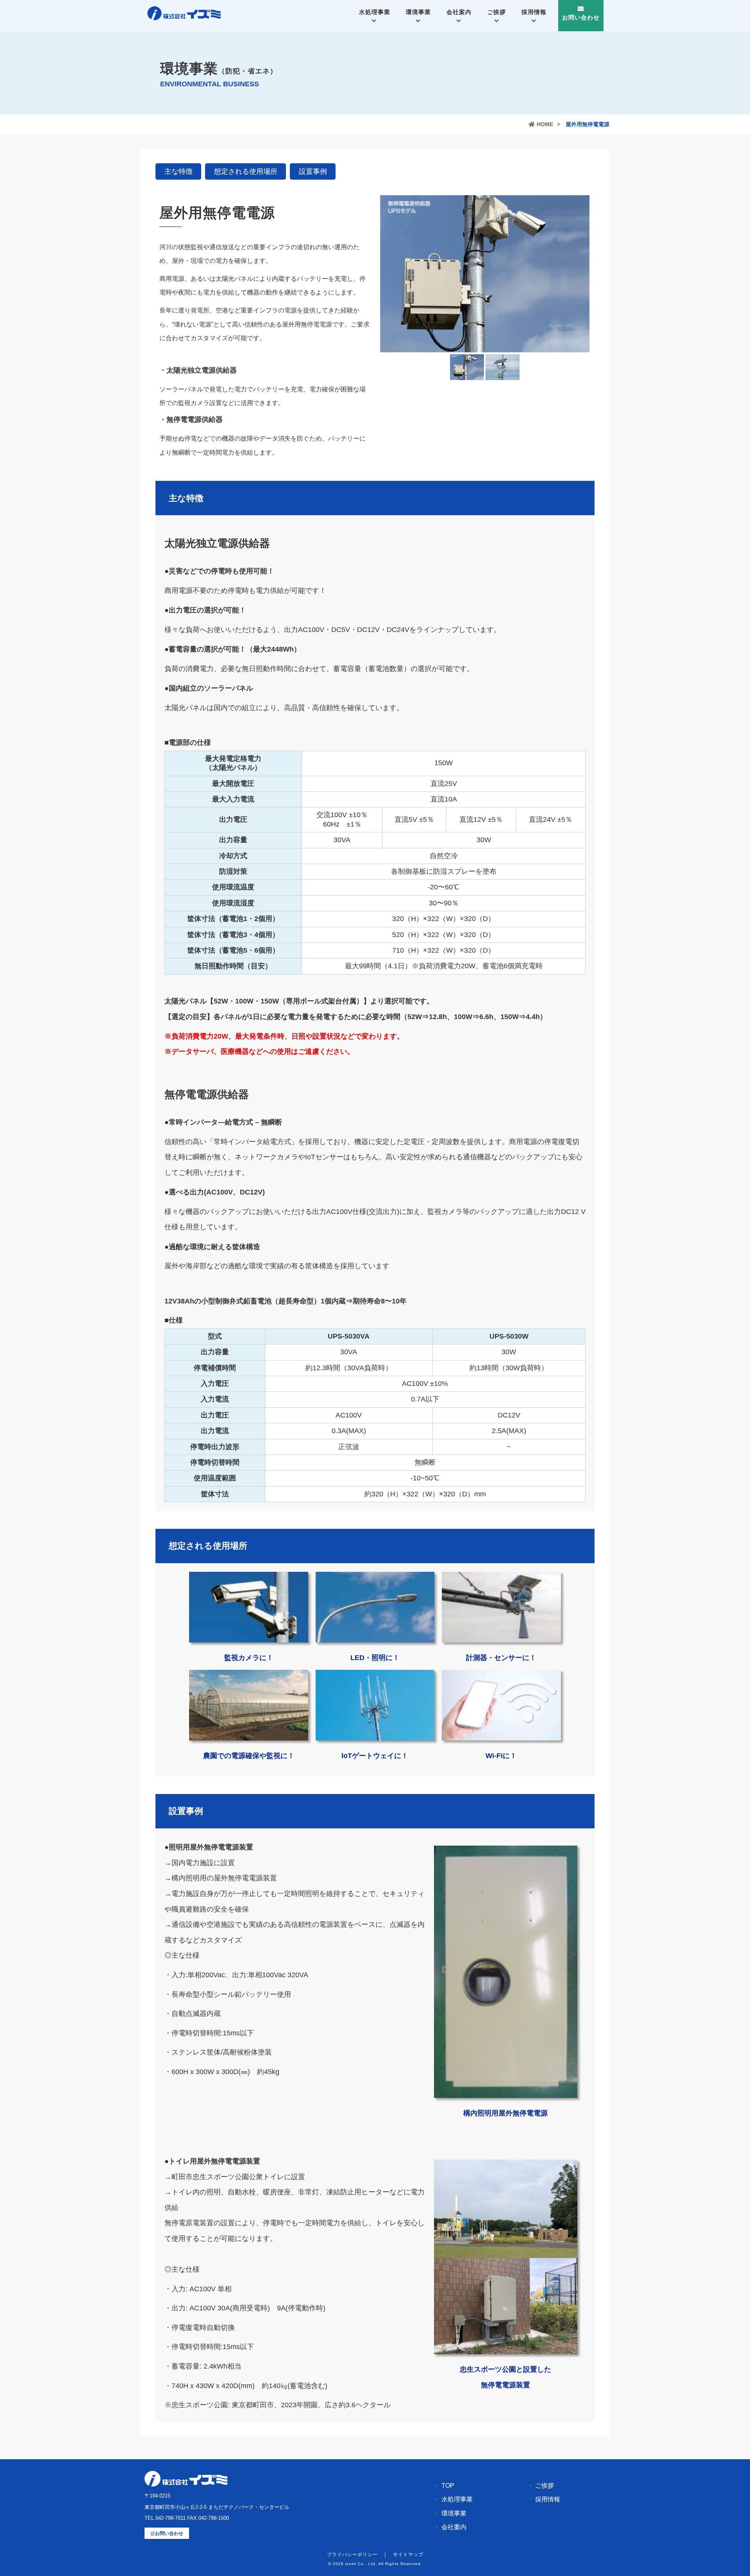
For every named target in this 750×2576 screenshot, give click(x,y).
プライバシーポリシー (352, 2555)
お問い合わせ (581, 17)
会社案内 (459, 12)
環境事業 (418, 12)
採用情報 (534, 12)
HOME (545, 124)
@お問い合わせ (167, 2533)
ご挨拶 (496, 12)
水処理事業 (375, 12)
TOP (448, 2486)
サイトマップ (408, 2555)
